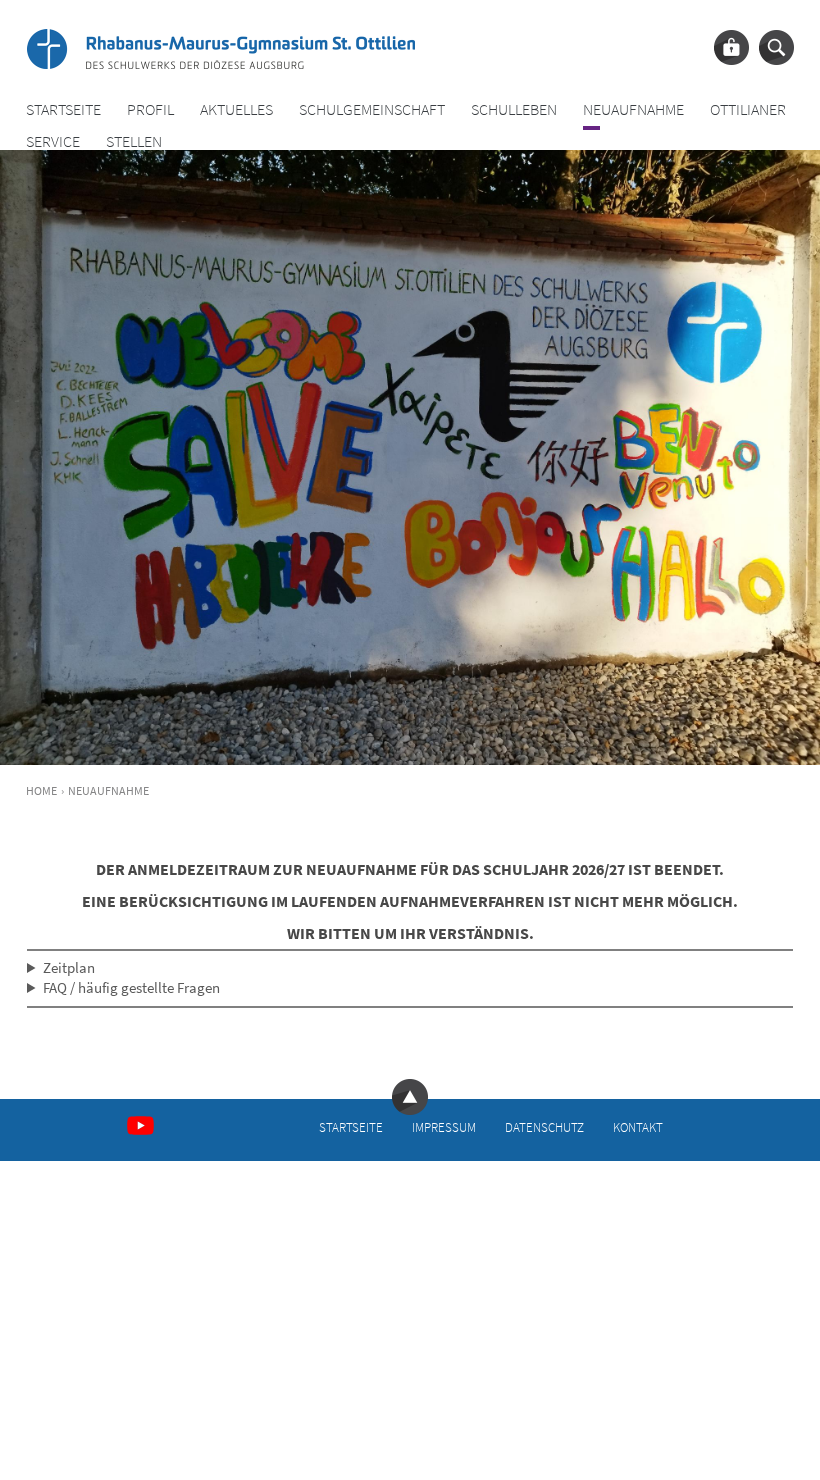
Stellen (134, 141)
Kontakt (638, 1127)
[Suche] (776, 47)
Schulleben (514, 109)
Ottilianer (748, 109)
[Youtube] (140, 1125)
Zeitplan (69, 967)
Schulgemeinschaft (372, 109)
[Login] (731, 47)
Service (53, 141)
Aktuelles (236, 109)
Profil (150, 109)
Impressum (444, 1127)
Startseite (63, 109)
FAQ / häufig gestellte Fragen (131, 987)
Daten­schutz (544, 1127)
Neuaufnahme (633, 109)
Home (41, 790)
